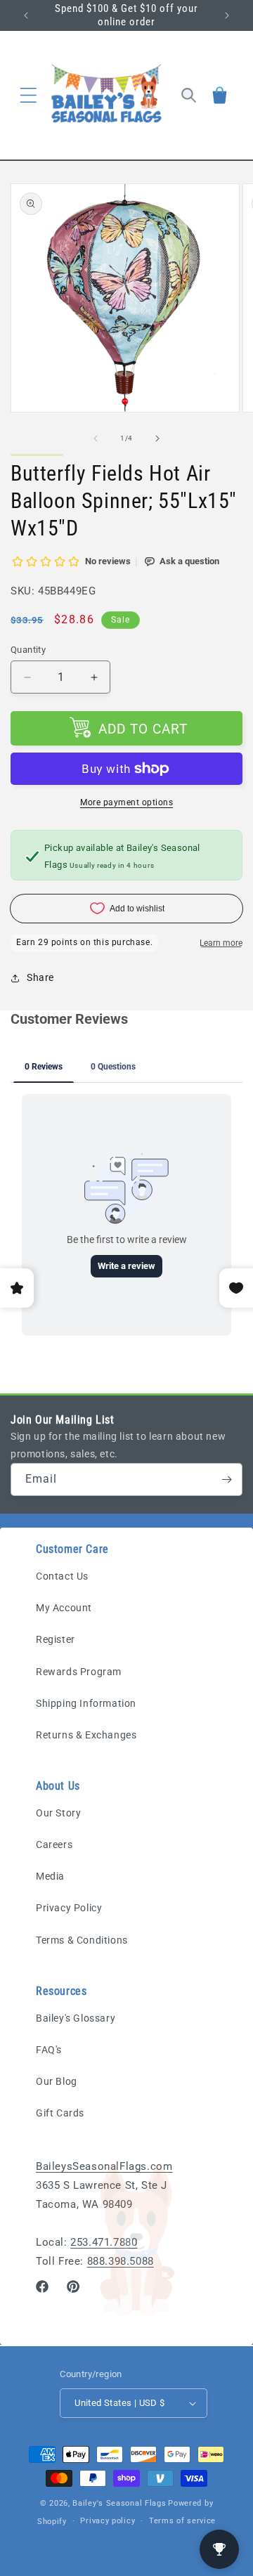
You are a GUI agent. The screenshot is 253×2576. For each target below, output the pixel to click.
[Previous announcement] (26, 15)
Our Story (58, 1813)
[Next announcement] (227, 15)
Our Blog (57, 2081)
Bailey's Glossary (76, 2018)
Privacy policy (108, 2521)
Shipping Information (86, 1703)
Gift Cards (60, 2113)
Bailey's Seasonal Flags (119, 2503)
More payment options (126, 802)
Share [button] (40, 977)
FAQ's (49, 2050)
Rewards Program (79, 1672)
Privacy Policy (69, 1908)
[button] (28, 95)
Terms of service (182, 2521)
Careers (54, 1845)
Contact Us (62, 1576)
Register (56, 1639)
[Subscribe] (226, 1479)
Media (50, 1876)
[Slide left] (96, 438)
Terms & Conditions (82, 1940)
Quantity (28, 650)
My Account (64, 1608)
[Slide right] (157, 438)
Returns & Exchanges (86, 1735)
